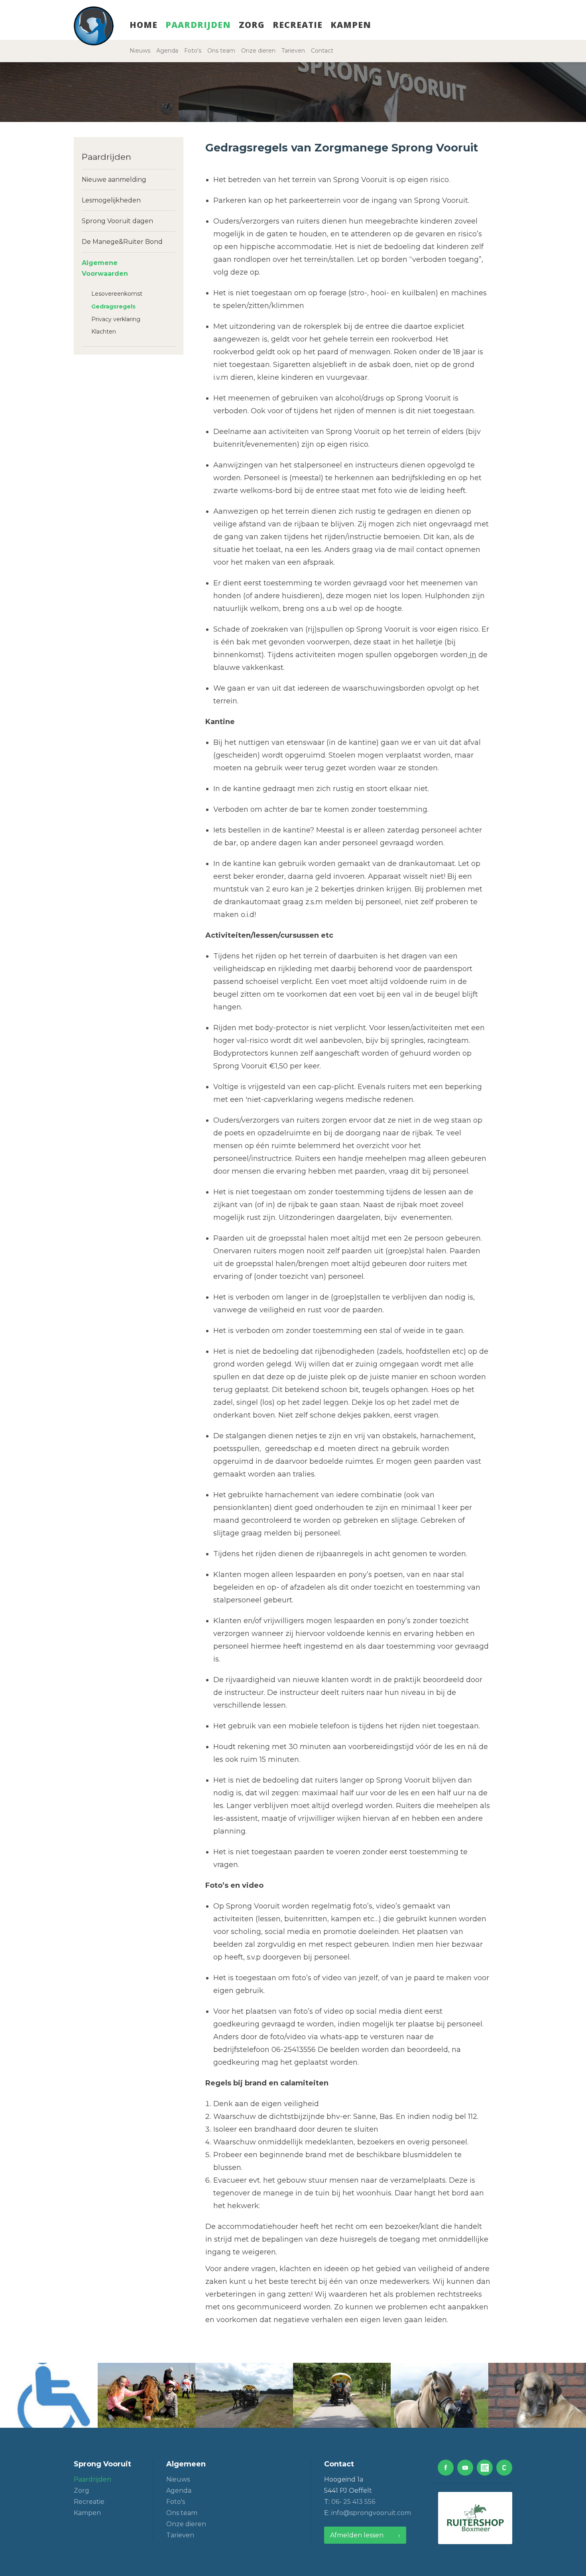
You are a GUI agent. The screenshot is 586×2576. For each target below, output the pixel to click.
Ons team (221, 51)
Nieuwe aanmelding (114, 180)
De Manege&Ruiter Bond (122, 242)
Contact (322, 51)
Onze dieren (258, 51)
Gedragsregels (113, 306)
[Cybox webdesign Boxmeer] (504, 2468)
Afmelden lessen (357, 2535)
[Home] (94, 26)
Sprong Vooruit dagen (117, 221)
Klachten (104, 332)
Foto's (193, 51)
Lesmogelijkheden (111, 200)
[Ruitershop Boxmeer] (475, 2518)
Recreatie (298, 25)
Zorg (252, 25)
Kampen (351, 25)
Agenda (167, 51)
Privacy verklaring (116, 319)
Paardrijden (198, 25)
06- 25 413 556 (353, 2502)
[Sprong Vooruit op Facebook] (446, 2468)
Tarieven (293, 51)
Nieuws (140, 51)
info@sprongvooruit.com (371, 2513)
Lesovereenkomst (117, 294)
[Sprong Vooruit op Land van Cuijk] (485, 2468)
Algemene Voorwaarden (105, 268)
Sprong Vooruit (102, 2464)
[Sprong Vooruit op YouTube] (465, 2468)
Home (144, 25)
